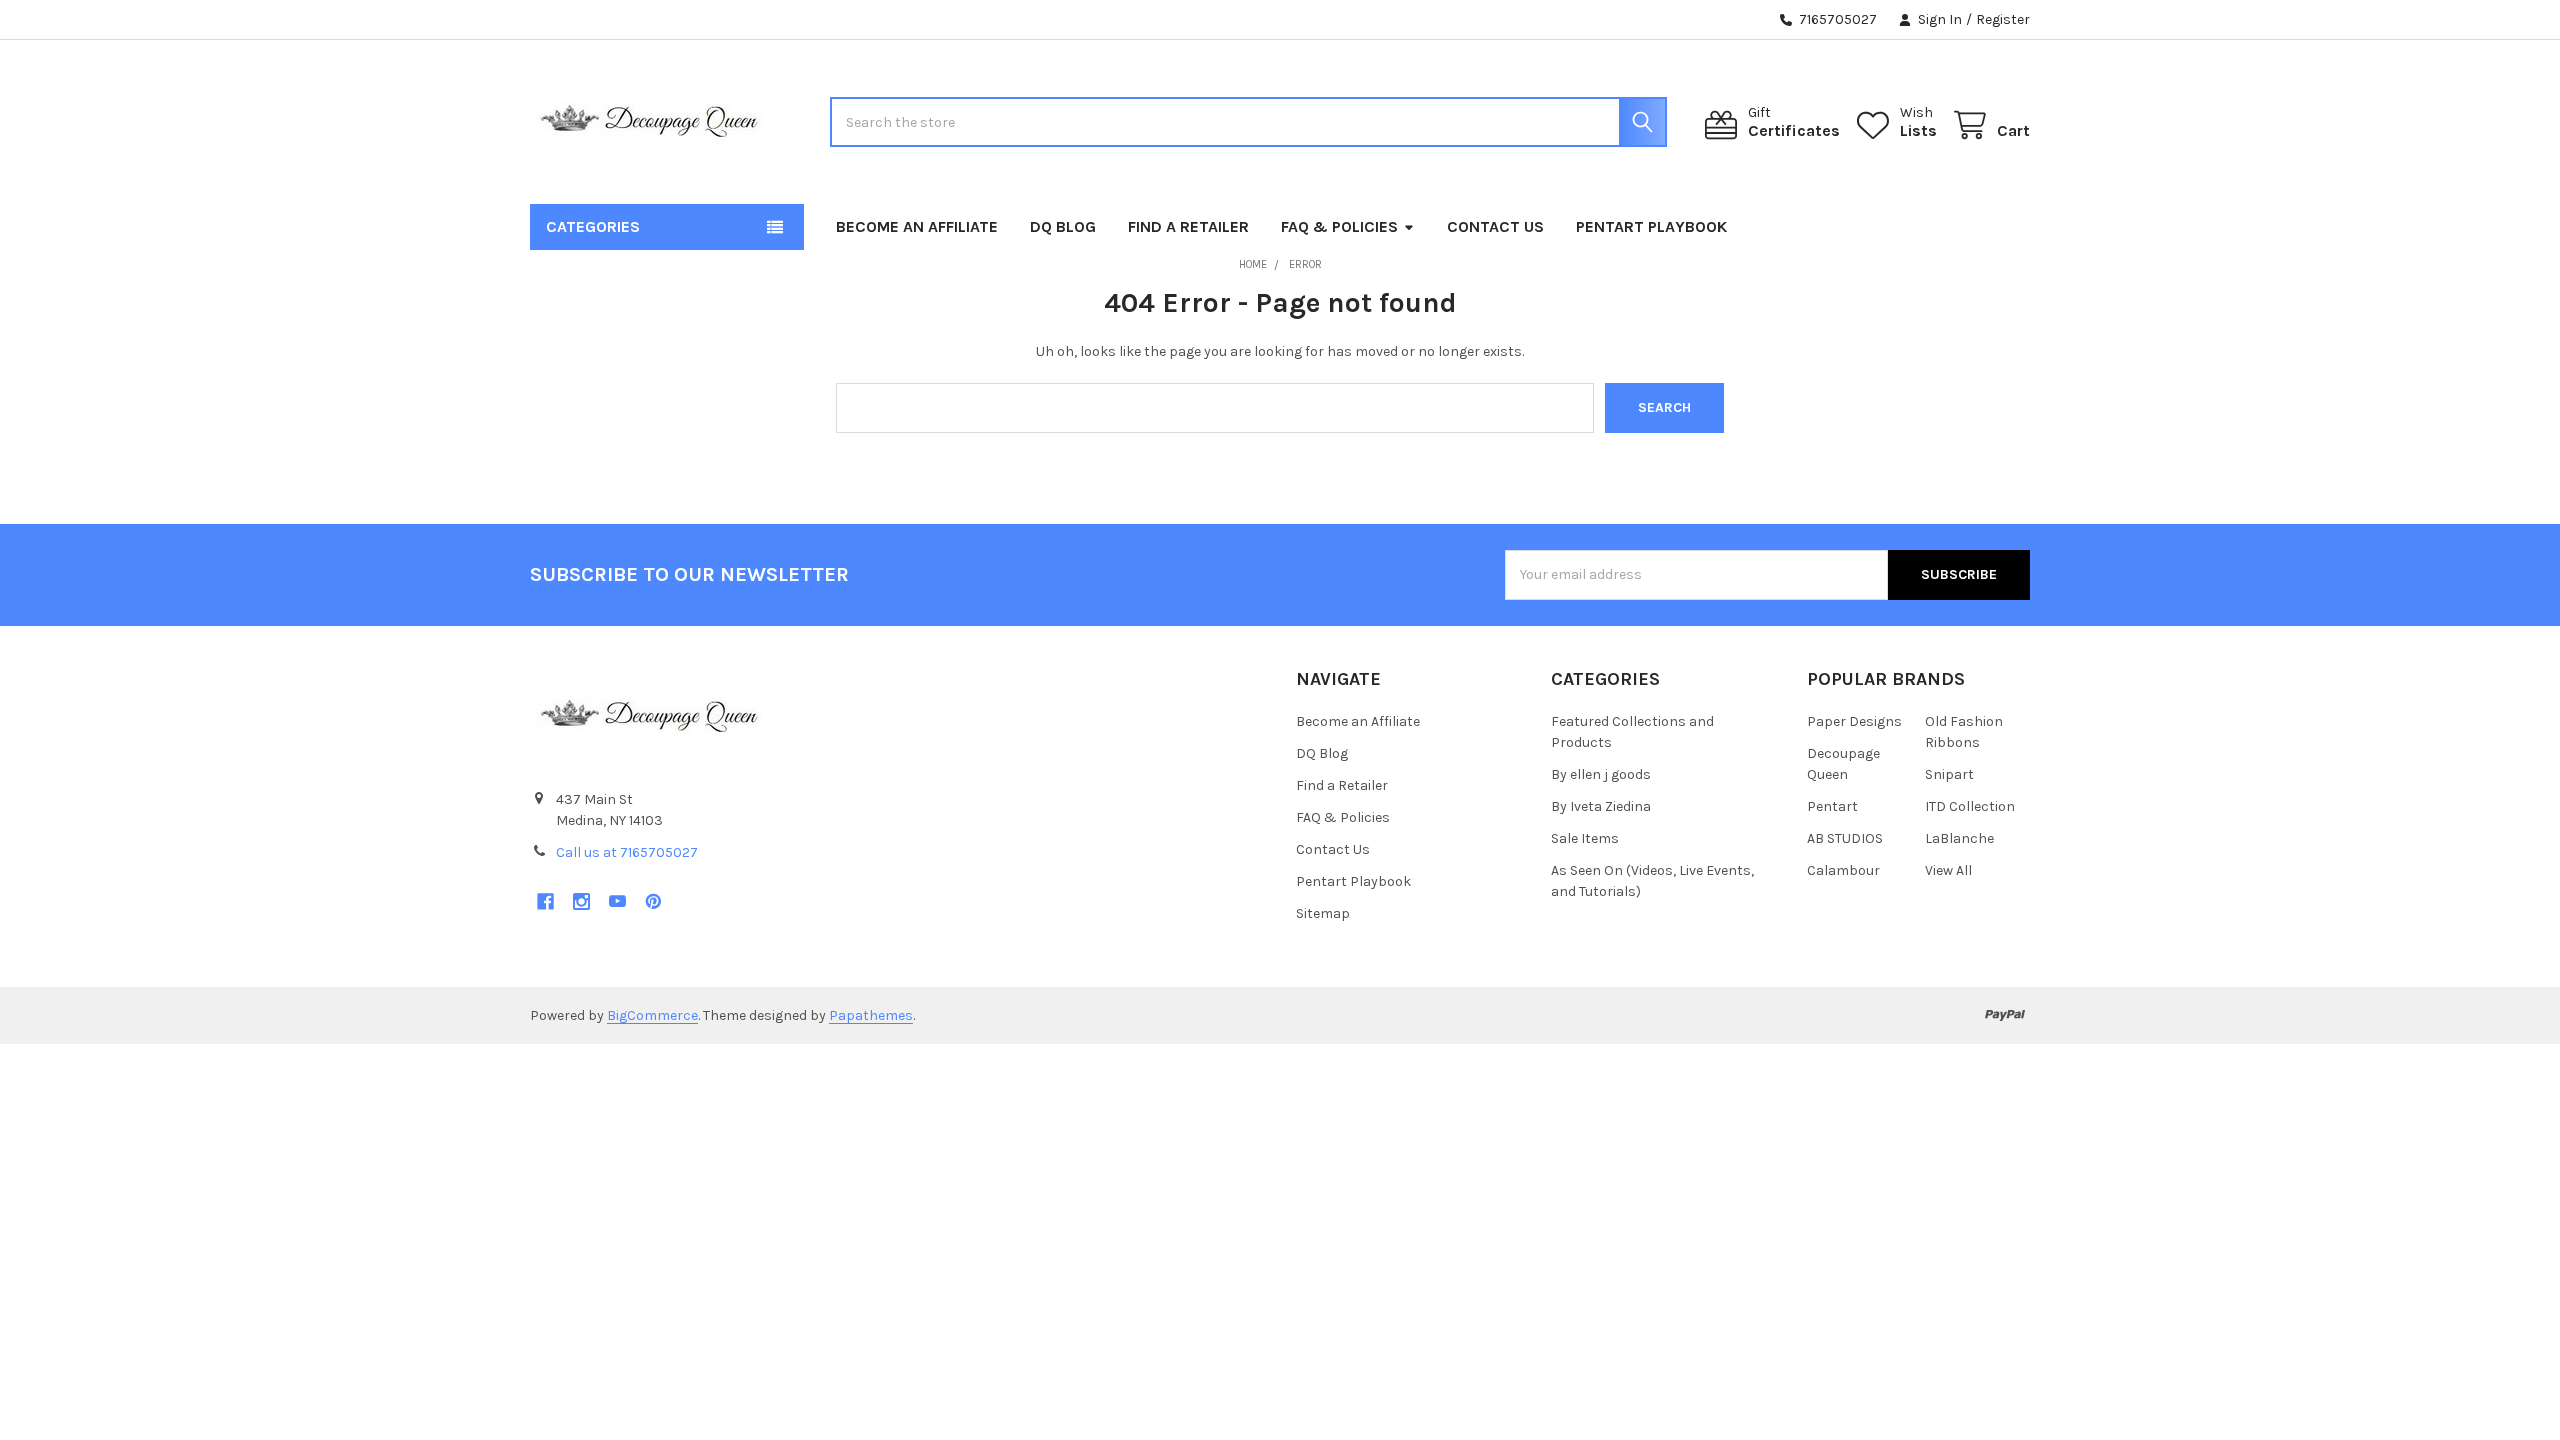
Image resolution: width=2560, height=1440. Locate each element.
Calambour (1843, 870)
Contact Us (1495, 226)
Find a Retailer (1188, 226)
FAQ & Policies (1339, 226)
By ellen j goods (1601, 774)
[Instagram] (581, 901)
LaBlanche (1959, 838)
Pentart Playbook (1651, 226)
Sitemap (1323, 913)
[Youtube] (617, 901)
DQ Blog (1063, 226)
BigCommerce (652, 1015)
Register (2003, 19)
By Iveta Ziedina (1601, 806)
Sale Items (1585, 838)
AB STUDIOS (1845, 838)
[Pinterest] (653, 901)
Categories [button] (593, 226)
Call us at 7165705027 (627, 852)
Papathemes (871, 1015)
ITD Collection (1970, 806)
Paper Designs (1854, 721)
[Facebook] (545, 901)
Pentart (1832, 806)
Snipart (1949, 774)
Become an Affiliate (917, 226)
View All (1948, 870)
